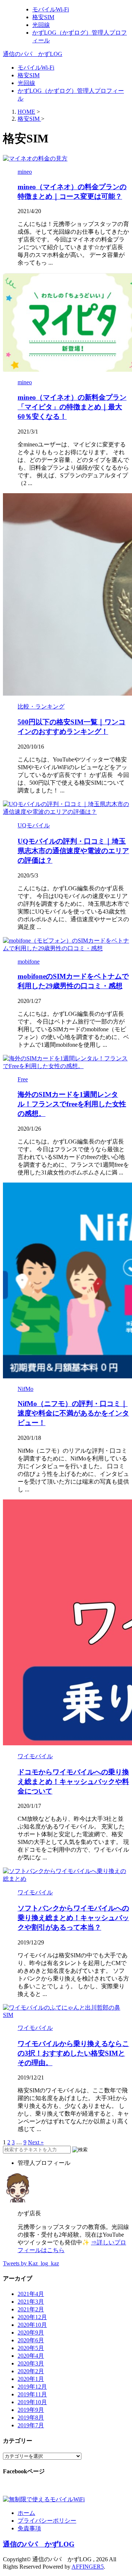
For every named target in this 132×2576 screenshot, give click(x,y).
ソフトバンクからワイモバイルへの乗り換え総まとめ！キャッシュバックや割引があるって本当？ (73, 1918)
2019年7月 (31, 2425)
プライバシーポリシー (47, 2521)
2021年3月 (31, 2302)
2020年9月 (31, 2333)
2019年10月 (32, 2402)
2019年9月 (31, 2410)
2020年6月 (31, 2340)
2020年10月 (32, 2325)
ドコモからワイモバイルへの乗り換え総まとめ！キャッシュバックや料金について (73, 1782)
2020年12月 (32, 2317)
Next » (36, 2142)
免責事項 (29, 2528)
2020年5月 (31, 2348)
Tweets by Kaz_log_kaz (31, 2263)
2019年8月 (31, 2418)
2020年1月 (31, 2379)
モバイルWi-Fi (36, 68)
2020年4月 (31, 2356)
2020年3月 (31, 2363)
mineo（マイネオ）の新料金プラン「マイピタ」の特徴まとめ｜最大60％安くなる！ (72, 407)
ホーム (26, 2513)
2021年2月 (31, 2309)
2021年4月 (31, 2294)
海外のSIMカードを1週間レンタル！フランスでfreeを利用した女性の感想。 (72, 1104)
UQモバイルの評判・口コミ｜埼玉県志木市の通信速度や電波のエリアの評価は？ (73, 851)
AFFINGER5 (88, 2567)
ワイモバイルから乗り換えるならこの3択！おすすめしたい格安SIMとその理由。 (73, 2053)
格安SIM (29, 75)
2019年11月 (32, 2394)
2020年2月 (31, 2371)
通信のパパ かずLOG (33, 54)
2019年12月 (32, 2387)
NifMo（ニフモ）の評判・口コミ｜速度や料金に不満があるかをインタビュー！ (73, 1413)
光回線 (26, 83)
